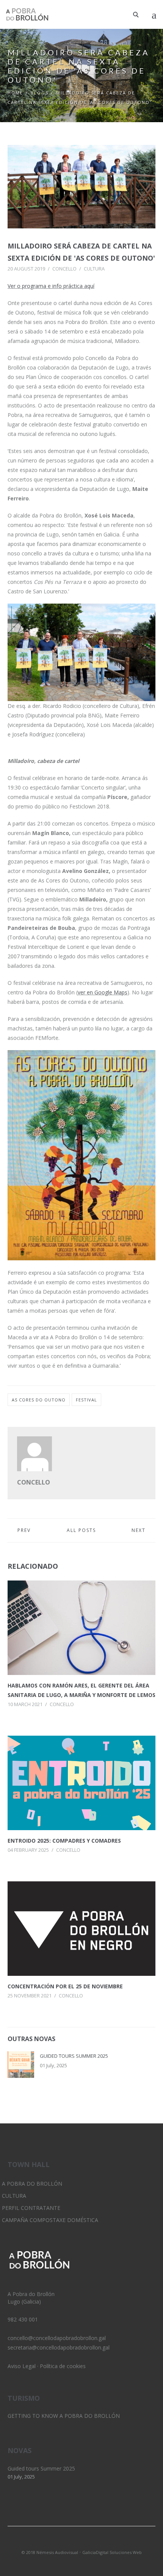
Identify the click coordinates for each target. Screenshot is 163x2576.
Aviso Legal (22, 2366)
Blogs (40, 93)
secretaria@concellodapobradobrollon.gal (59, 2347)
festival (86, 1400)
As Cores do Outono (39, 1400)
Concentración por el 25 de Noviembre (65, 1986)
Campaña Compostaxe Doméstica (50, 2220)
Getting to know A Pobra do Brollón (64, 2416)
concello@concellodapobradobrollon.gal (57, 2338)
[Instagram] (81, 2542)
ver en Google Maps (103, 992)
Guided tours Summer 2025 (74, 2056)
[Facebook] (94, 2542)
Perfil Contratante (31, 2208)
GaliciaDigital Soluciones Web (112, 2552)
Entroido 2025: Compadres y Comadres (64, 1841)
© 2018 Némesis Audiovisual (50, 2552)
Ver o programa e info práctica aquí (51, 286)
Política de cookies (63, 2366)
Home (15, 93)
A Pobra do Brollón (32, 2184)
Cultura (94, 269)
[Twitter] (69, 2542)
